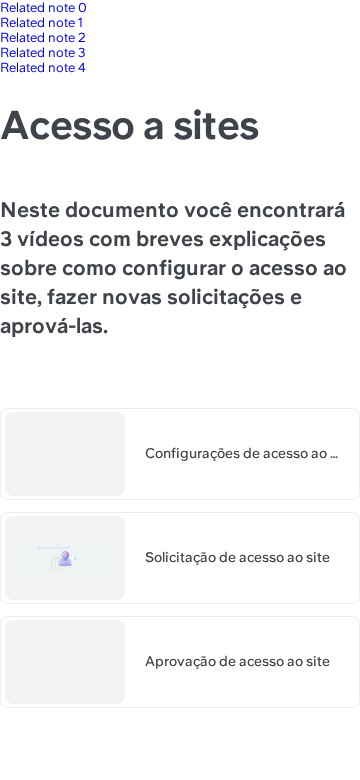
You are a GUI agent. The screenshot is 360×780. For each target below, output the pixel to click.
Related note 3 (43, 52)
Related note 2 (43, 37)
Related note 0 (43, 7)
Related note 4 (43, 67)
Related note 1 (41, 22)
